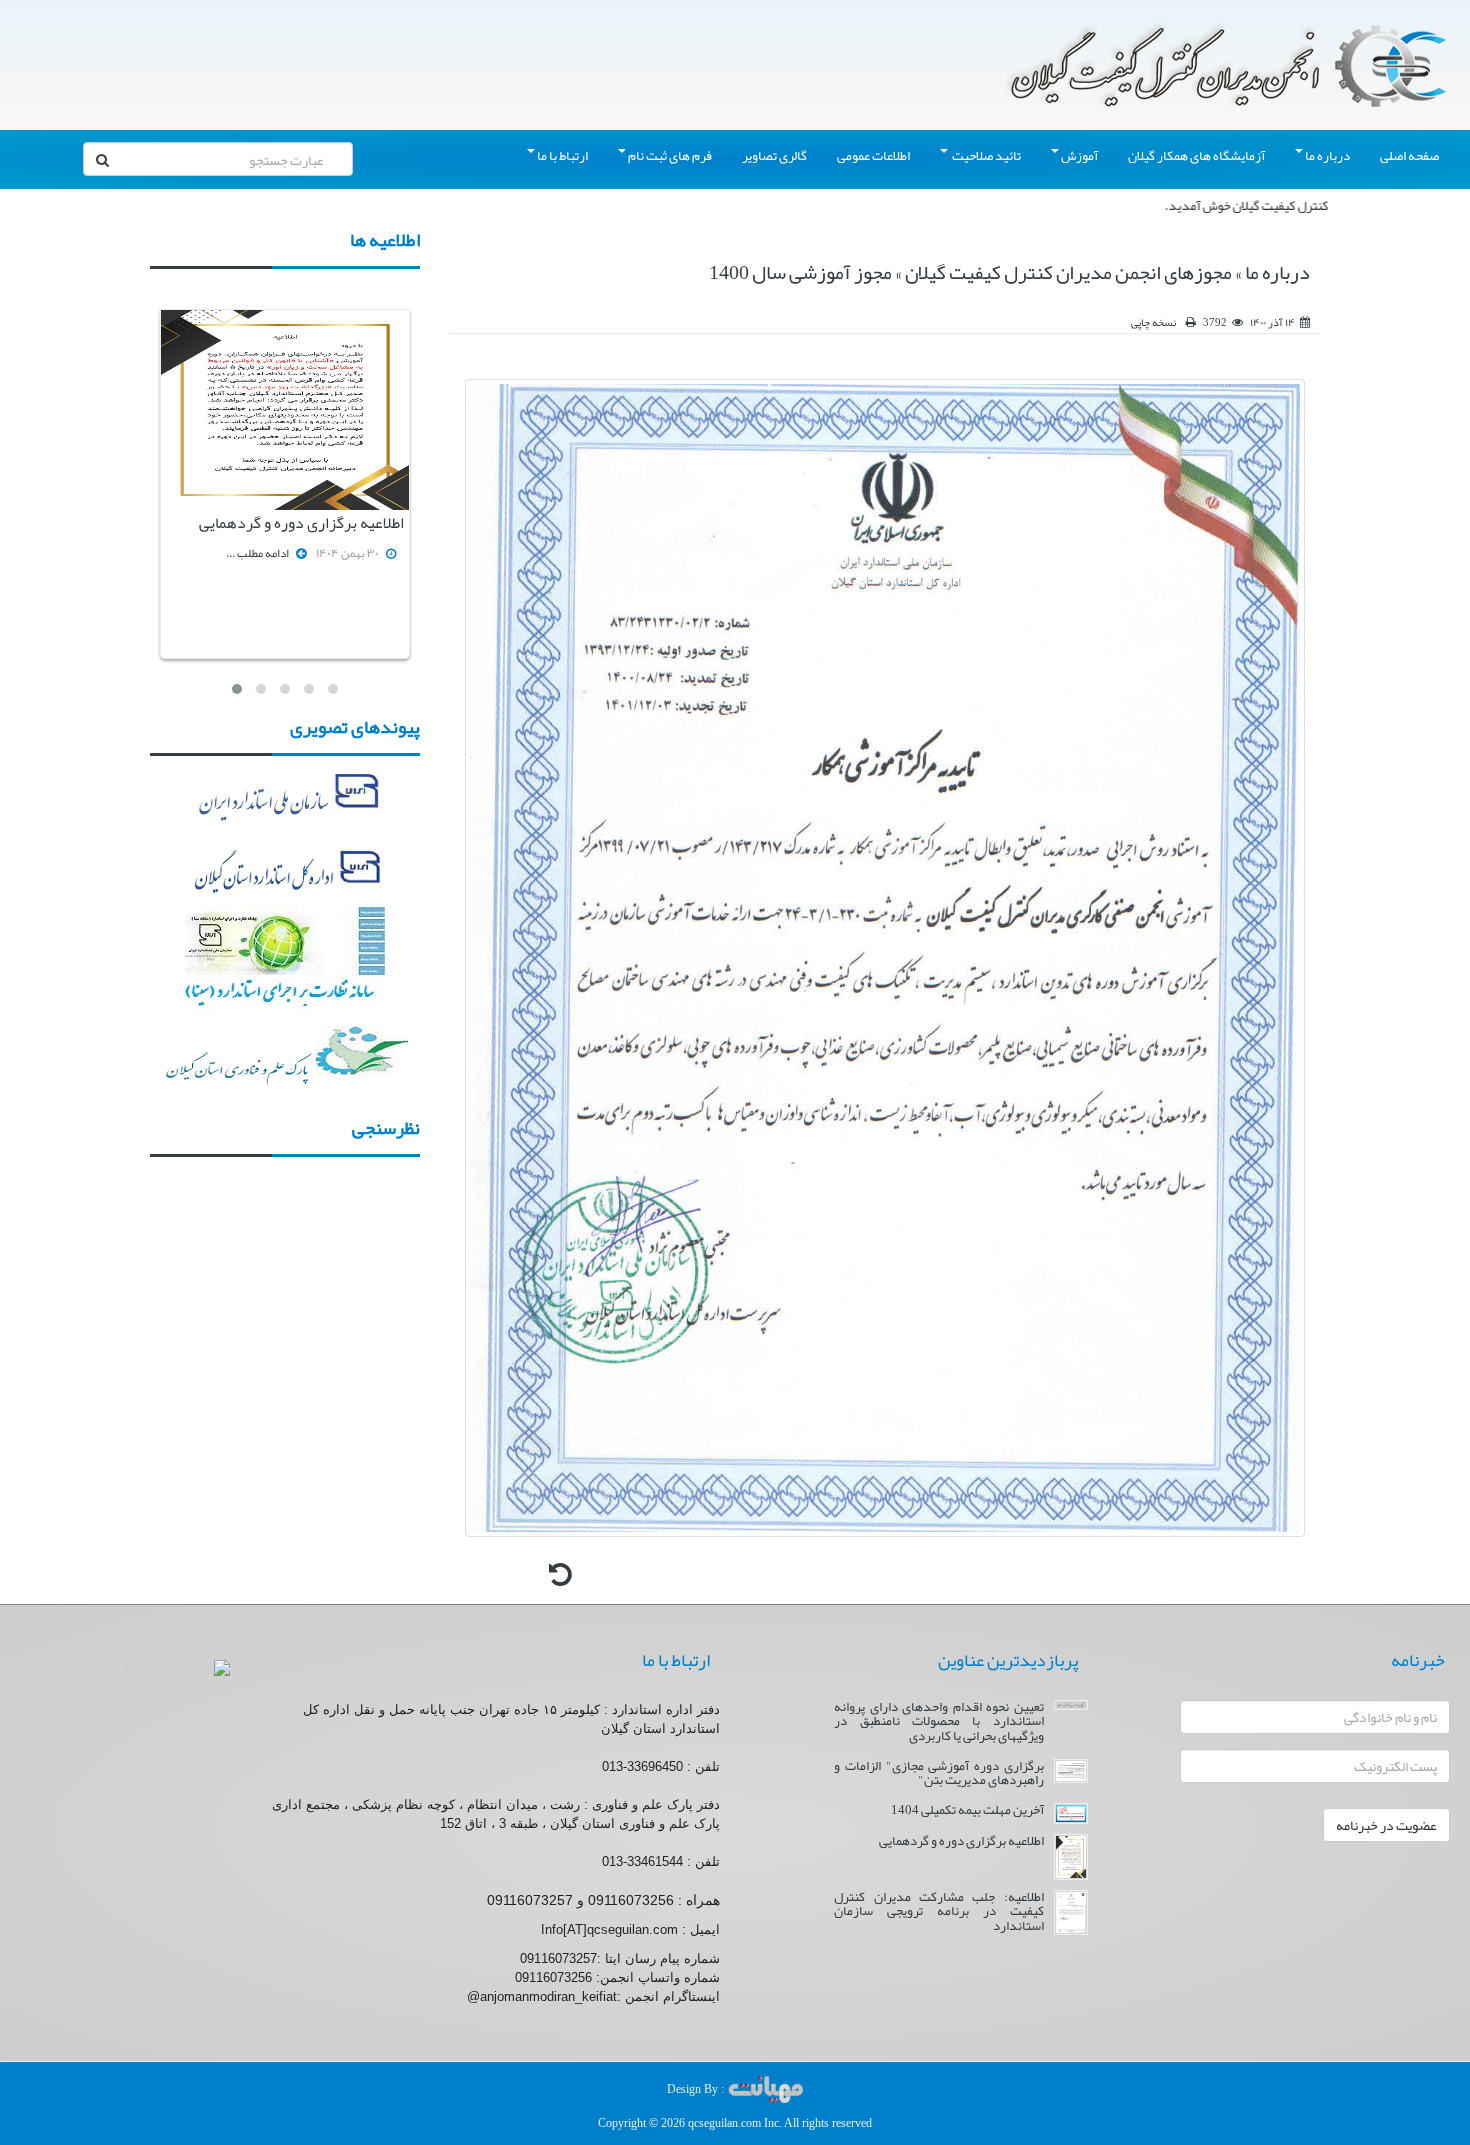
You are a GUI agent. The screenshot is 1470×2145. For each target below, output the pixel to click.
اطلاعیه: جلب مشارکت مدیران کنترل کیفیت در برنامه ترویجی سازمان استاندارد (938, 1911)
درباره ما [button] (1327, 155)
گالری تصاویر (774, 155)
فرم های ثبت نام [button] (670, 155)
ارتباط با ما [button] (562, 155)
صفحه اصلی (1409, 155)
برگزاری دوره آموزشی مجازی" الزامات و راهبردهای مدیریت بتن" (938, 1773)
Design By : (697, 2089)
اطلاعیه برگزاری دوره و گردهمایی (301, 523)
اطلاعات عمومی (873, 155)
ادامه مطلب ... (257, 553)
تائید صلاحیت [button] (985, 155)
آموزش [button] (1079, 155)
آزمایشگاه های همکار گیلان (1196, 155)
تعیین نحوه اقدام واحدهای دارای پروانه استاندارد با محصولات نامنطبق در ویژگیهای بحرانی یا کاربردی (938, 1721)
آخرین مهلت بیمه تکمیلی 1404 (967, 1809)
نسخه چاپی (1153, 322)
